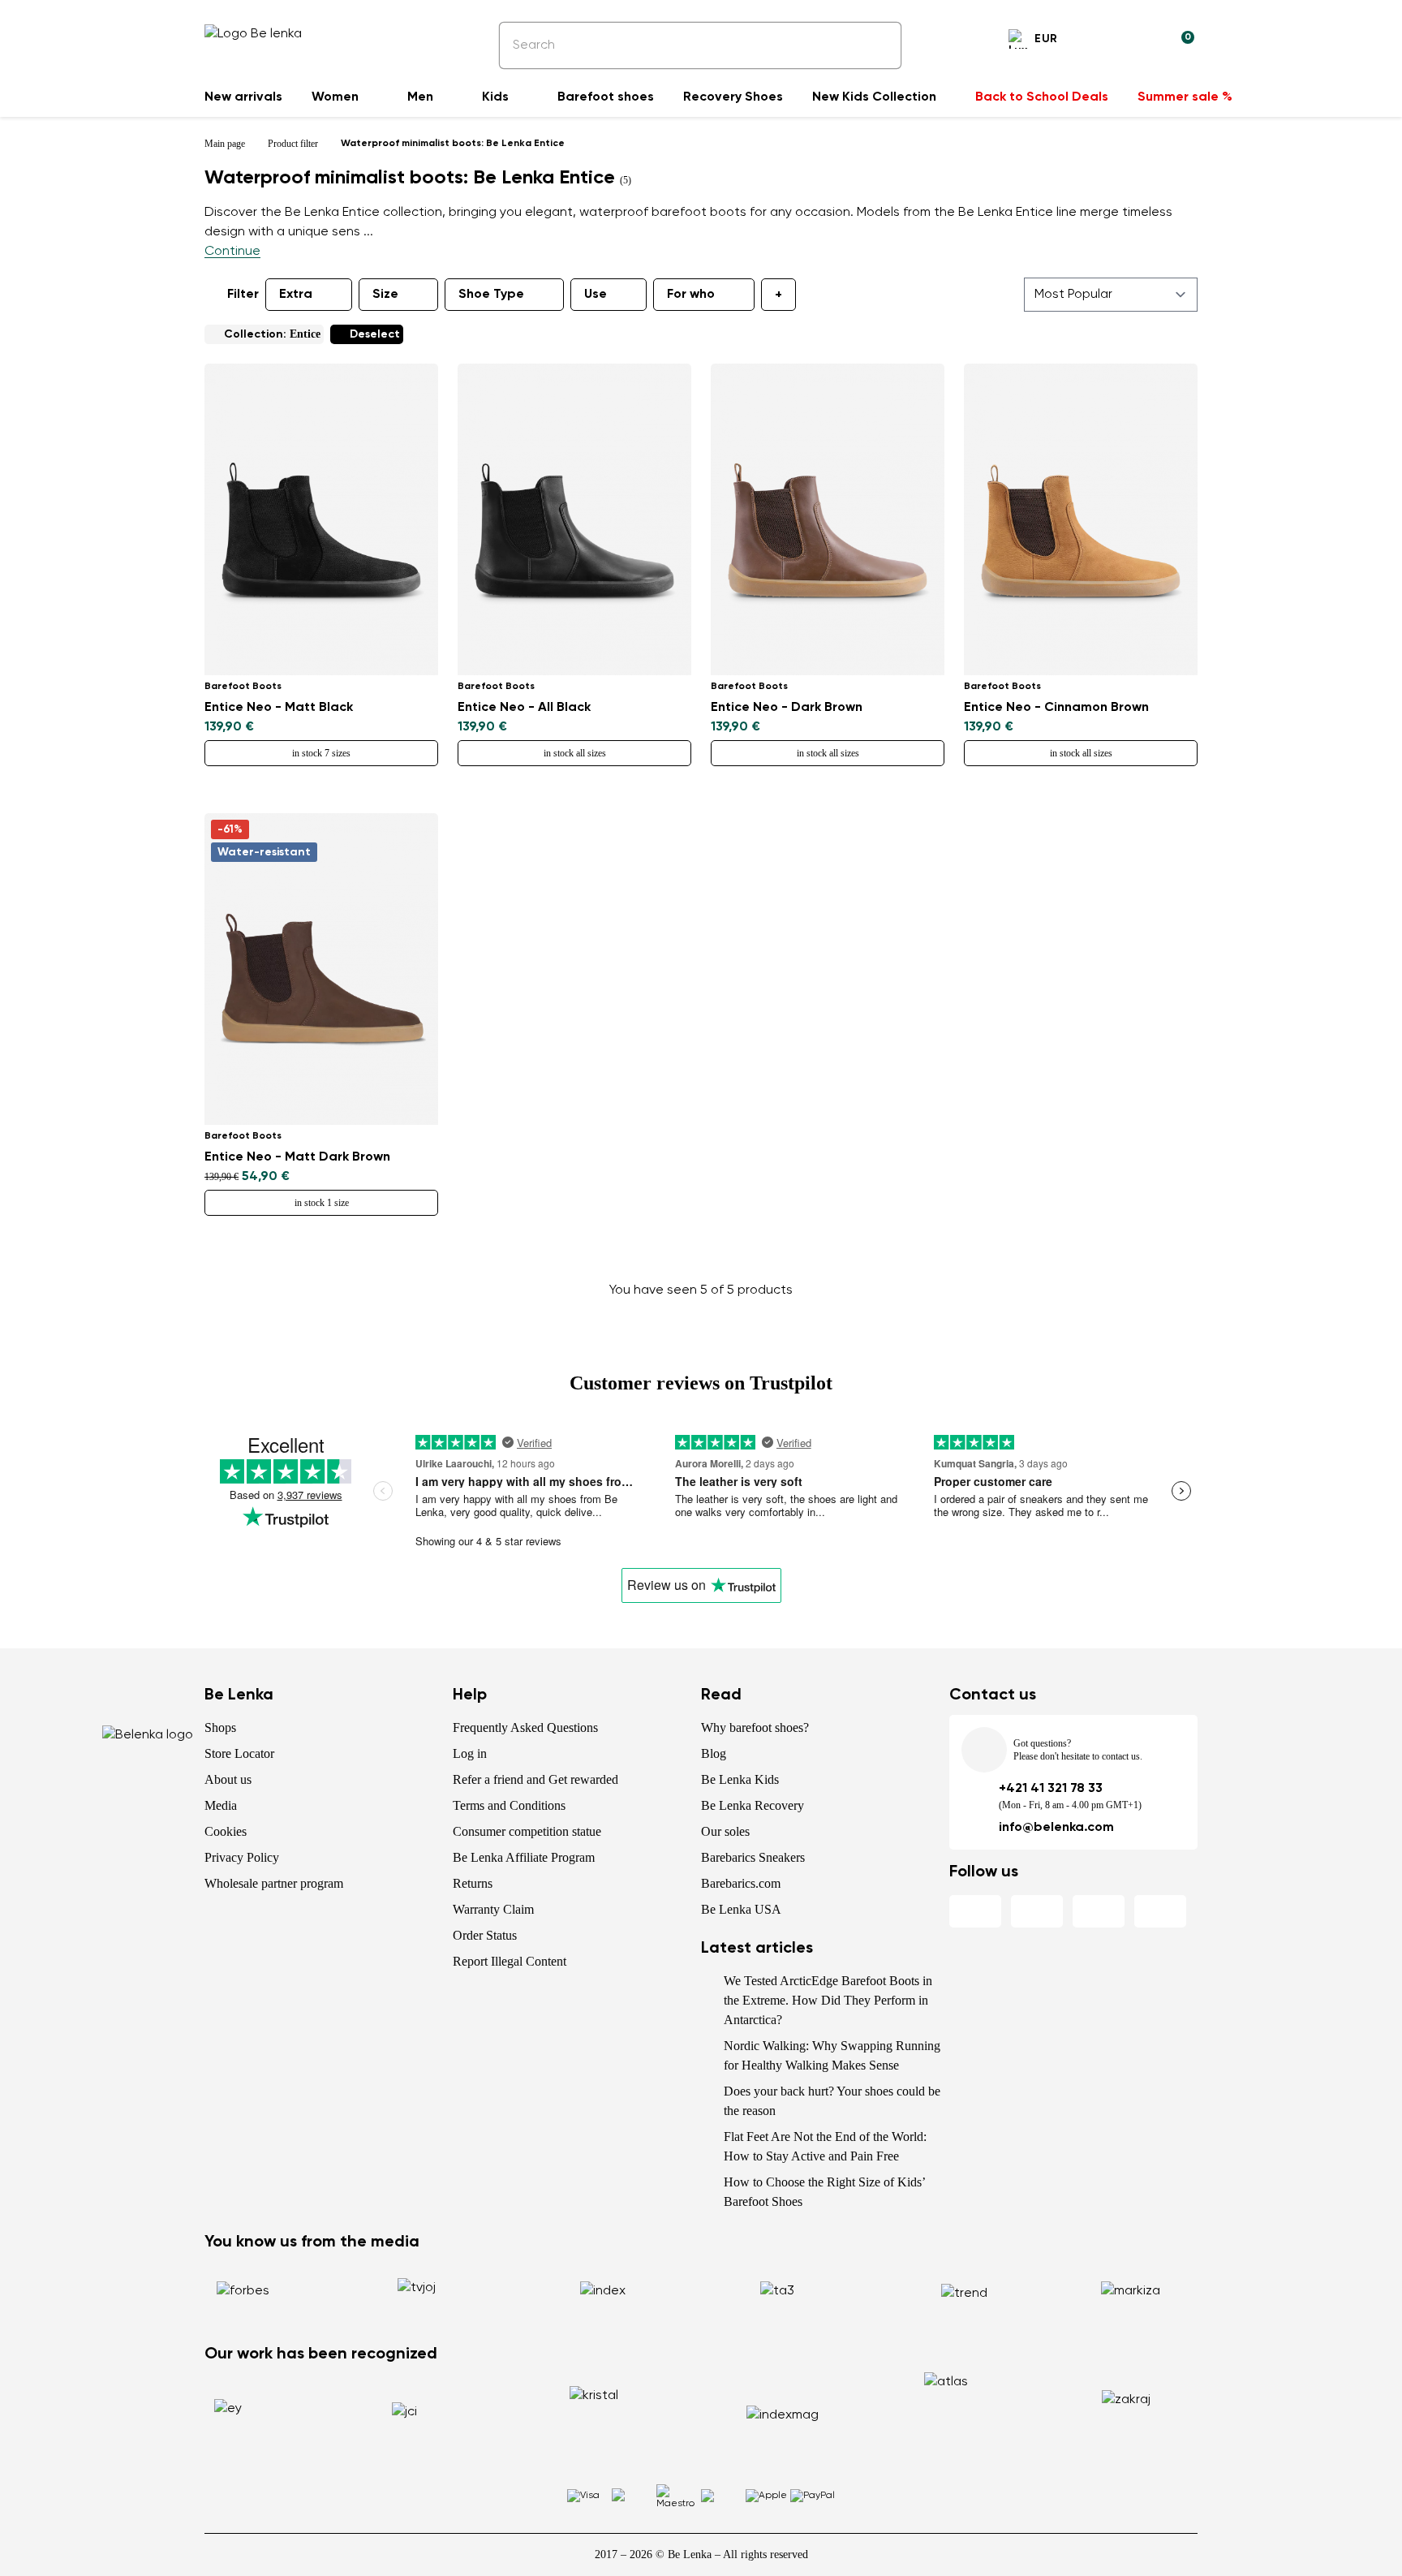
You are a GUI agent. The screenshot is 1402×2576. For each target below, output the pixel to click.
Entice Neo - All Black (524, 708)
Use (596, 295)
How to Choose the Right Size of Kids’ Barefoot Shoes (824, 2192)
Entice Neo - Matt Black (279, 708)
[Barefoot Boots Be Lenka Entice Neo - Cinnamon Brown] (1081, 519)
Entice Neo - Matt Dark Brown (297, 1157)
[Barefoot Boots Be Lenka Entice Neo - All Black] (574, 519)
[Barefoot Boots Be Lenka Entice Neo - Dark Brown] (828, 519)
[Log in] (1142, 41)
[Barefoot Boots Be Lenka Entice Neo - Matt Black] (321, 519)
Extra (296, 295)
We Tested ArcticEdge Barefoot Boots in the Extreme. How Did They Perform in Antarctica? (828, 2000)
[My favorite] (1103, 41)
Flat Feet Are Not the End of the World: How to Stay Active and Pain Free (825, 2146)
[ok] (878, 45)
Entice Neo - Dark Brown (787, 708)
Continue (232, 252)
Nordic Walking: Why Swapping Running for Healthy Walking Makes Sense (832, 2055)
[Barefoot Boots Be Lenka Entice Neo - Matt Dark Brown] (321, 969)
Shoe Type (491, 295)
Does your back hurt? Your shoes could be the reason (832, 2101)
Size (385, 295)
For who (691, 295)
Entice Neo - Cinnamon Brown (1056, 708)
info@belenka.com (1056, 1828)
